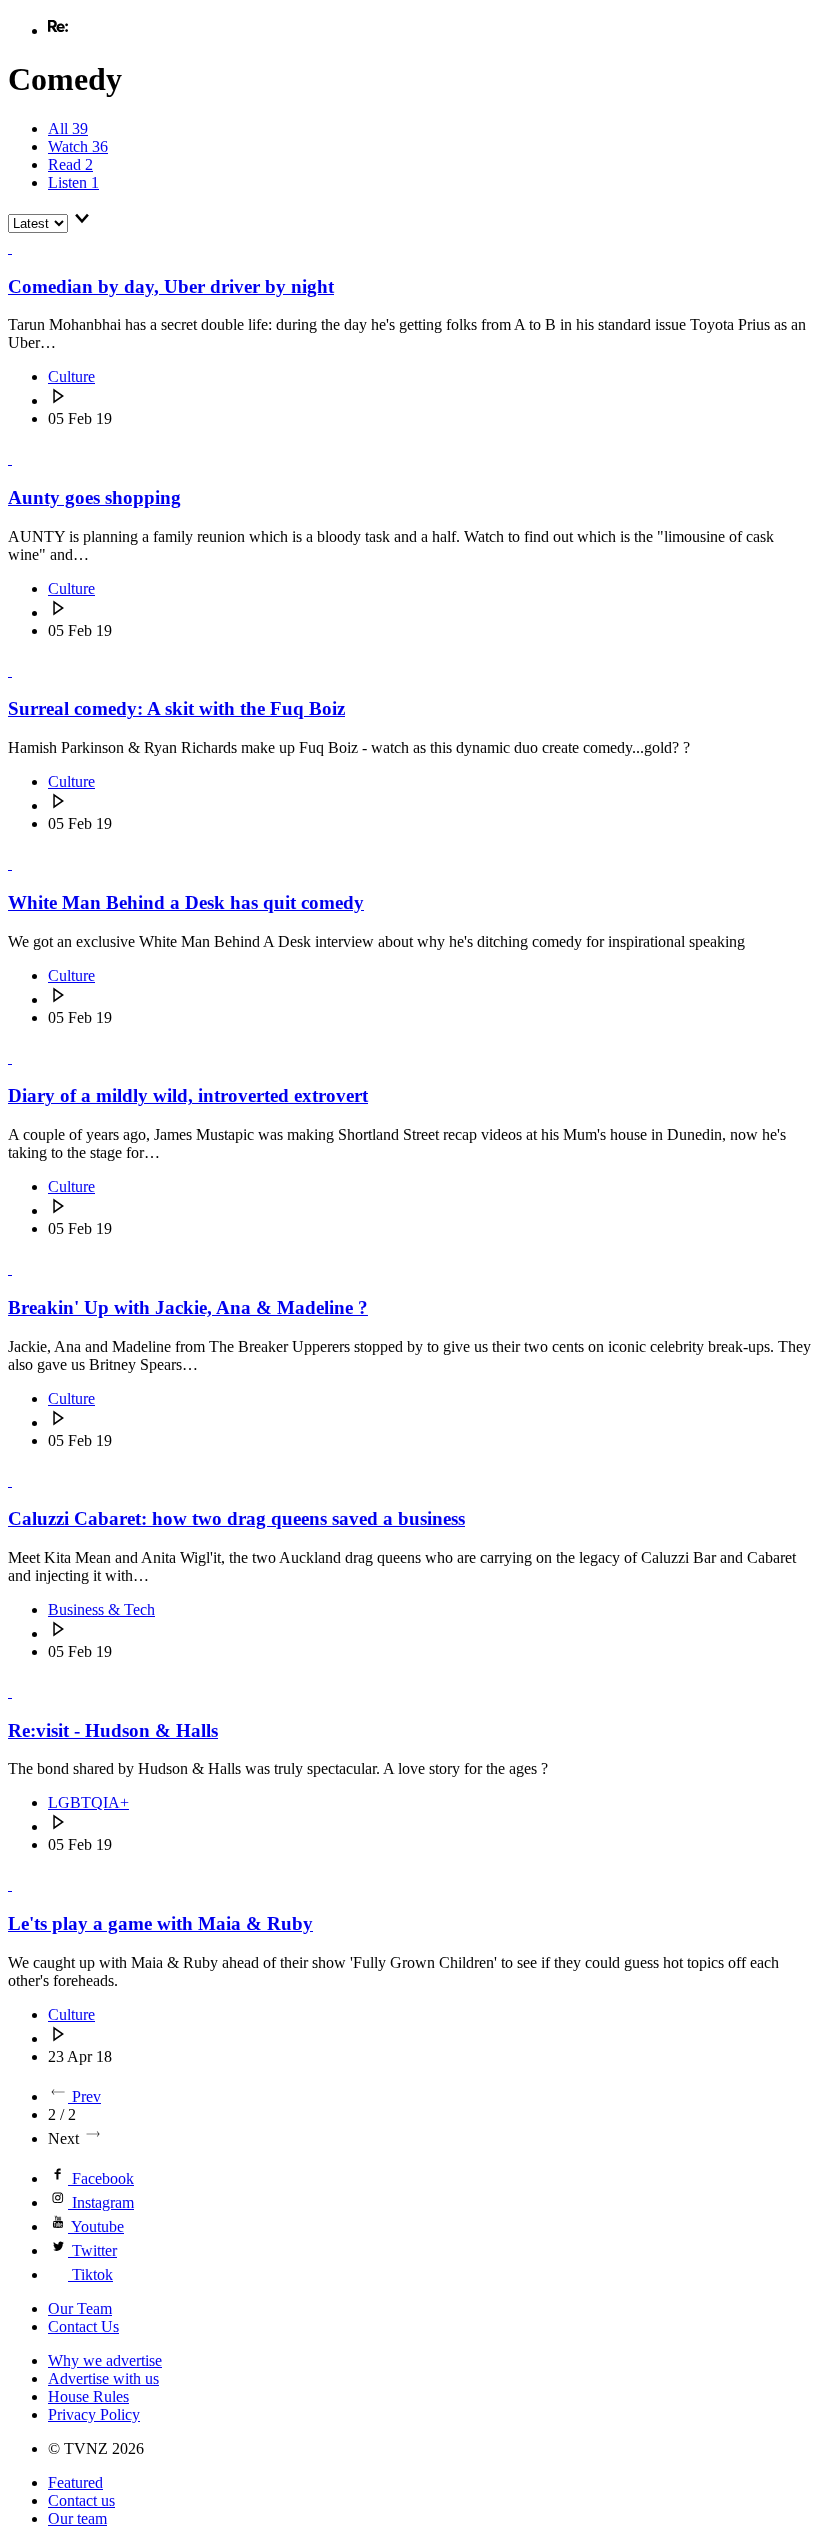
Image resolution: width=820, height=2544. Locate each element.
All (68, 128)
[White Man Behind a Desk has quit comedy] (20, 863)
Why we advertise (105, 2360)
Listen (73, 182)
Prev (86, 2096)
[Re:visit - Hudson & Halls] (20, 1691)
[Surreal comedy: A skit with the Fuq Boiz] (20, 670)
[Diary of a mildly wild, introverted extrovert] (20, 1057)
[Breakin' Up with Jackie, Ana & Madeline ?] (20, 1268)
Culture (71, 376)
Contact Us (83, 2326)
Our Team (80, 2308)
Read (70, 164)
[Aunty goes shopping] (20, 458)
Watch (78, 146)
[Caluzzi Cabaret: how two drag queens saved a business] (20, 1480)
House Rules (88, 2396)
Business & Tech (101, 1609)
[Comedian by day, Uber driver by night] (20, 247)
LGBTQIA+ (88, 1802)
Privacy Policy (94, 2414)
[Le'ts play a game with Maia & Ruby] (20, 1884)
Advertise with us (103, 2378)
